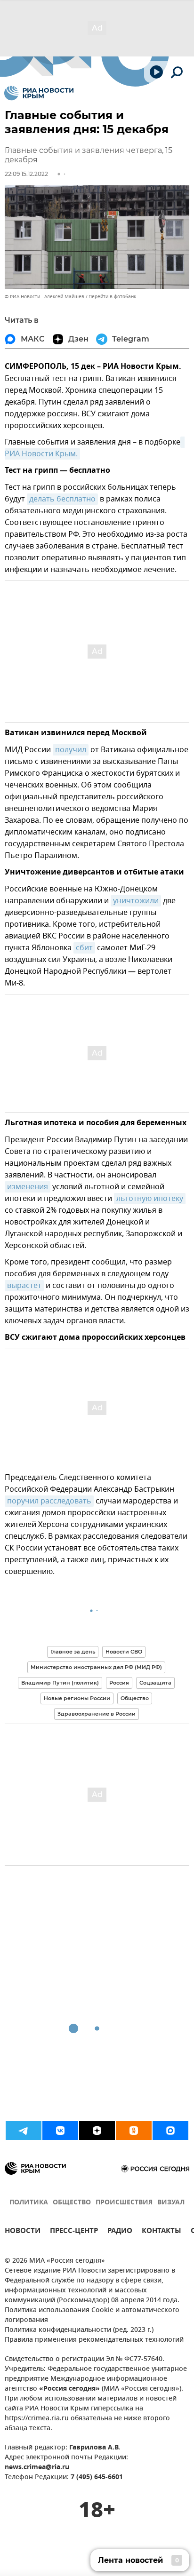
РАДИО (120, 2232)
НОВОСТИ (23, 2232)
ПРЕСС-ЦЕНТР (74, 2232)
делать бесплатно (62, 499)
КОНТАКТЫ (162, 2232)
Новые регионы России (77, 1698)
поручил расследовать (49, 1501)
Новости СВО (124, 1652)
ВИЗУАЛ (171, 2203)
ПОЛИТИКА (29, 2203)
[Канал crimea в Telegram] (24, 2131)
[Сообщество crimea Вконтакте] (60, 2131)
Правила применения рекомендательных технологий (94, 2340)
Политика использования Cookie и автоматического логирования (92, 2315)
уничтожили (136, 901)
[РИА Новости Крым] (39, 93)
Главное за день (73, 1652)
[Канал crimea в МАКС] (170, 2131)
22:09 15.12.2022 (26, 174)
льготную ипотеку (150, 1199)
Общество (135, 1698)
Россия (119, 1683)
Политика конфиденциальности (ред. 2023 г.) (79, 2330)
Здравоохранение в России (97, 1714)
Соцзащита (155, 1683)
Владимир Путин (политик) (60, 1683)
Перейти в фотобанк (112, 297)
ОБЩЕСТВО (72, 2203)
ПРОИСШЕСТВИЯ (124, 2203)
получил (71, 750)
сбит (84, 948)
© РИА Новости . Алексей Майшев (44, 297)
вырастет (24, 1286)
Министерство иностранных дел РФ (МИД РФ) (96, 1667)
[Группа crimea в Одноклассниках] (134, 2131)
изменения (28, 1187)
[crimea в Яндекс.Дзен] (97, 2131)
